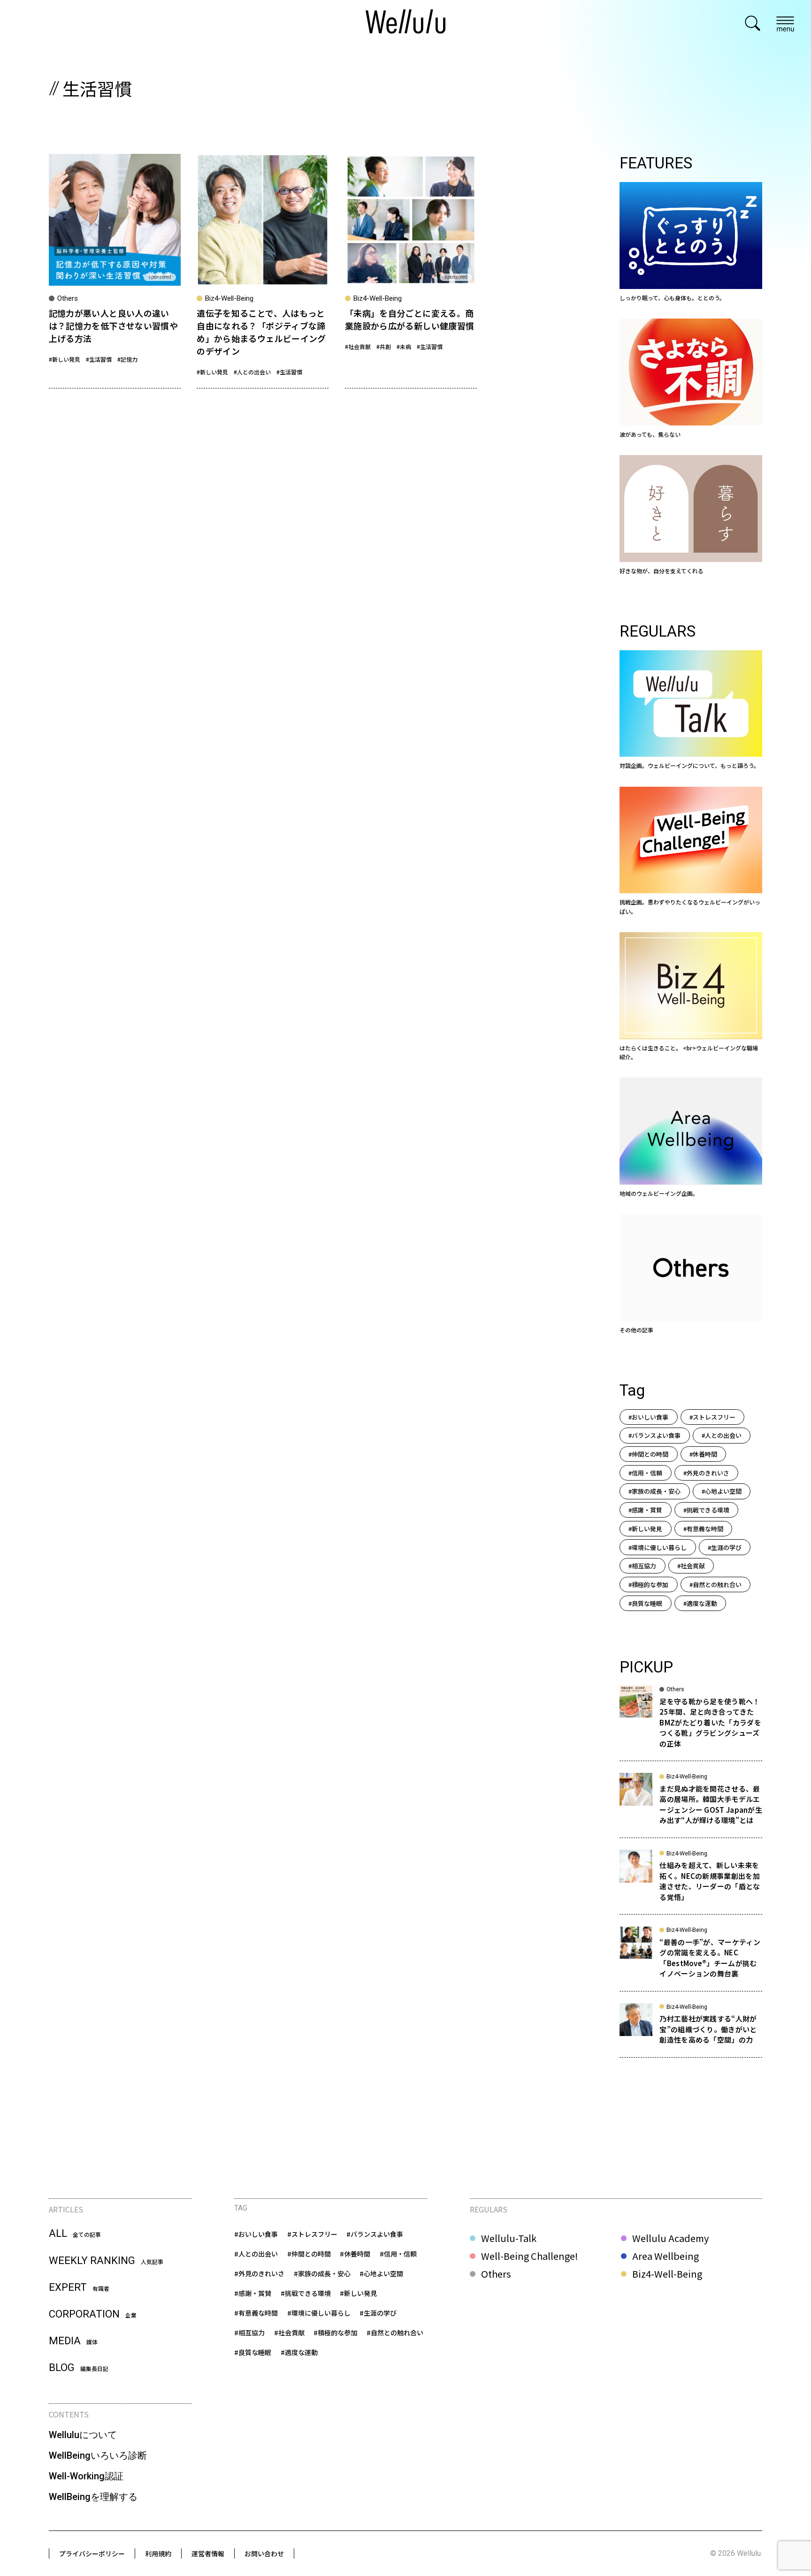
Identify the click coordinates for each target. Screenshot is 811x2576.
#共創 (384, 346)
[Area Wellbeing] (691, 1138)
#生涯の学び (725, 1547)
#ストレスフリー (712, 1417)
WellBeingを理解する (93, 2497)
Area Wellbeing (666, 2256)
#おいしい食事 (648, 1417)
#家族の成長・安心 (654, 1491)
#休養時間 (703, 1454)
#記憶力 (127, 359)
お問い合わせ (264, 2553)
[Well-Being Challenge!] (691, 851)
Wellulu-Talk (509, 2238)
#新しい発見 (65, 359)
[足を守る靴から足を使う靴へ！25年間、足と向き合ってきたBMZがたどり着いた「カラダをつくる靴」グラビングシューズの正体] (691, 1723)
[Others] (691, 1274)
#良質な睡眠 (645, 1603)
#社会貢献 (358, 346)
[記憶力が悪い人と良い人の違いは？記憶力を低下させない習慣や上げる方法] (115, 271)
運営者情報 (208, 2553)
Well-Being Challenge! (530, 2256)
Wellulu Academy (670, 2238)
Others (496, 2274)
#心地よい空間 (722, 1491)
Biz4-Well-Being (667, 2274)
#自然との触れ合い (715, 1584)
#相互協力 (642, 1566)
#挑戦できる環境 (706, 1510)
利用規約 (158, 2553)
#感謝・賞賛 (645, 1510)
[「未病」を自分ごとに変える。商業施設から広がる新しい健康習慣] (411, 271)
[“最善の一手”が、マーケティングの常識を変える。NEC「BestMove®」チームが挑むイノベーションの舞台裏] (691, 1959)
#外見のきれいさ (706, 1473)
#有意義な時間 (703, 1529)
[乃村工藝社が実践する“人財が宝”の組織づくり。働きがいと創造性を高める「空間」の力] (691, 2030)
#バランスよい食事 (654, 1435)
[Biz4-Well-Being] (691, 997)
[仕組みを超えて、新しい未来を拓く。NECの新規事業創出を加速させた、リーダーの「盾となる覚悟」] (691, 1882)
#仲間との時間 (648, 1454)
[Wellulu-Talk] (691, 710)
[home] (405, 23)
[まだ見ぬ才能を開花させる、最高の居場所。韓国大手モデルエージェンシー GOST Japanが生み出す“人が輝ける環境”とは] (691, 1805)
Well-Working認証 (86, 2476)
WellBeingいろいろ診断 (98, 2455)
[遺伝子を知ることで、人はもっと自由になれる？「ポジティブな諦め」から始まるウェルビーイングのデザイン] (263, 271)
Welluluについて (83, 2435)
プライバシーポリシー (92, 2553)
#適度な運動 (700, 1603)
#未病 (404, 346)
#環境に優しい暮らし (658, 1547)
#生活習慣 (99, 359)
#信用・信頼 (645, 1473)
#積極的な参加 (648, 1584)
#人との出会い (252, 372)
